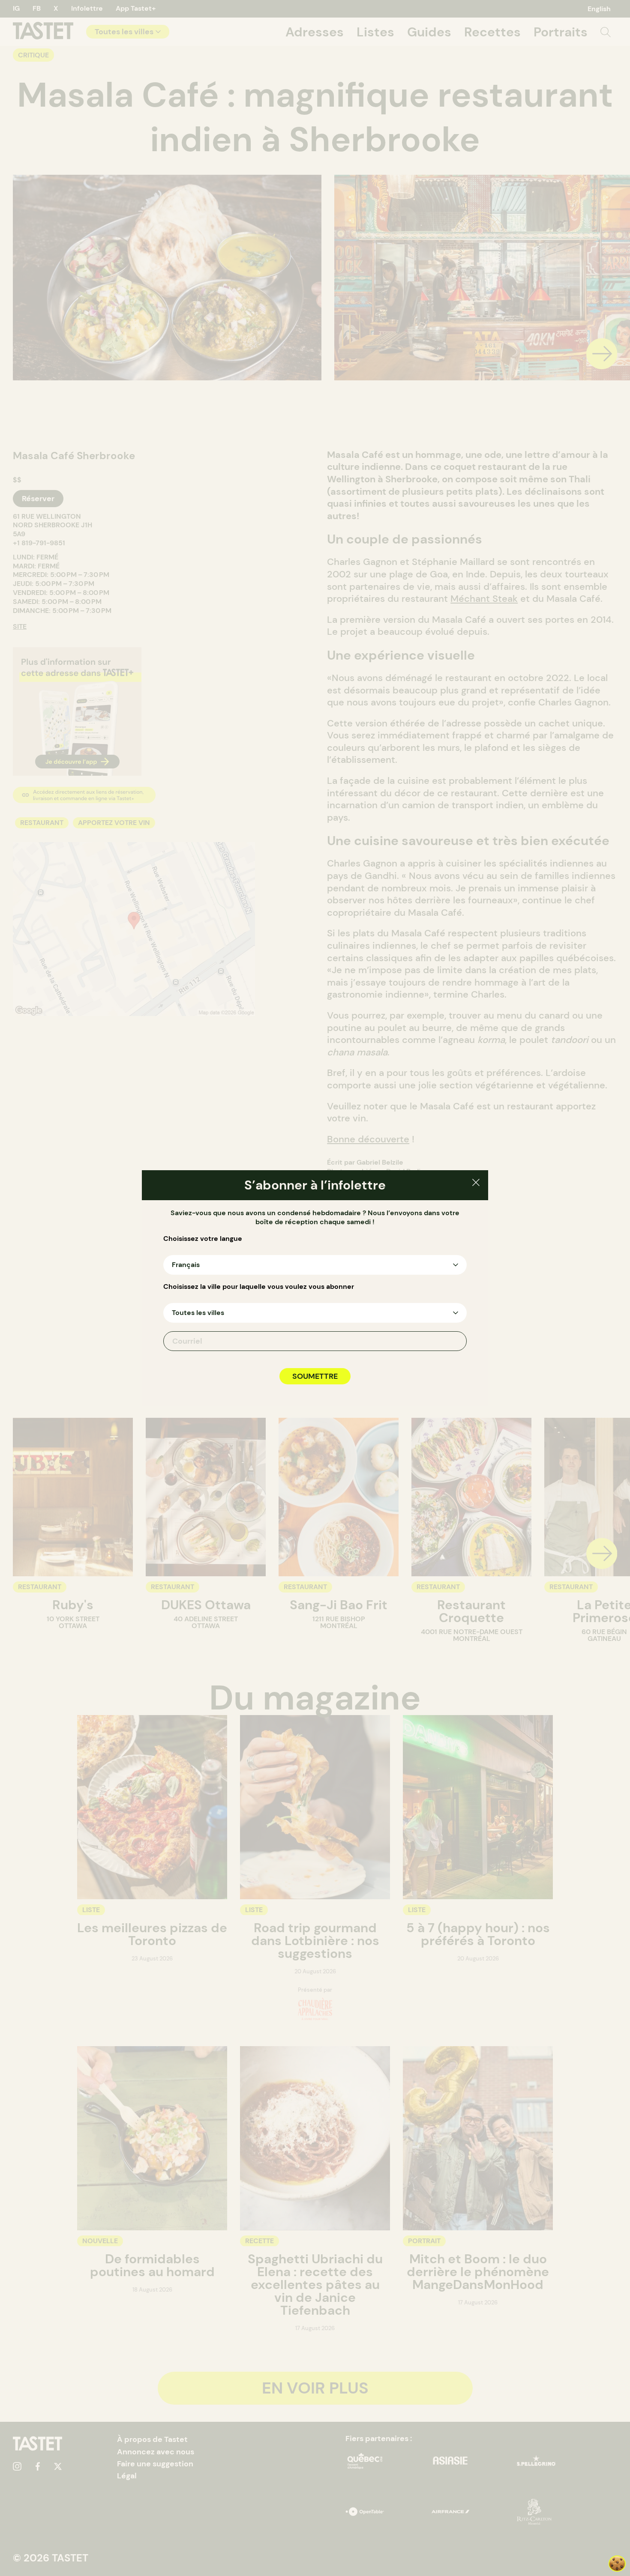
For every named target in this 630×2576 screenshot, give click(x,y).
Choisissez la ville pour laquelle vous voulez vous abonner (259, 1287)
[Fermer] (476, 1184)
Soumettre (315, 1376)
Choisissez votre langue (203, 1239)
